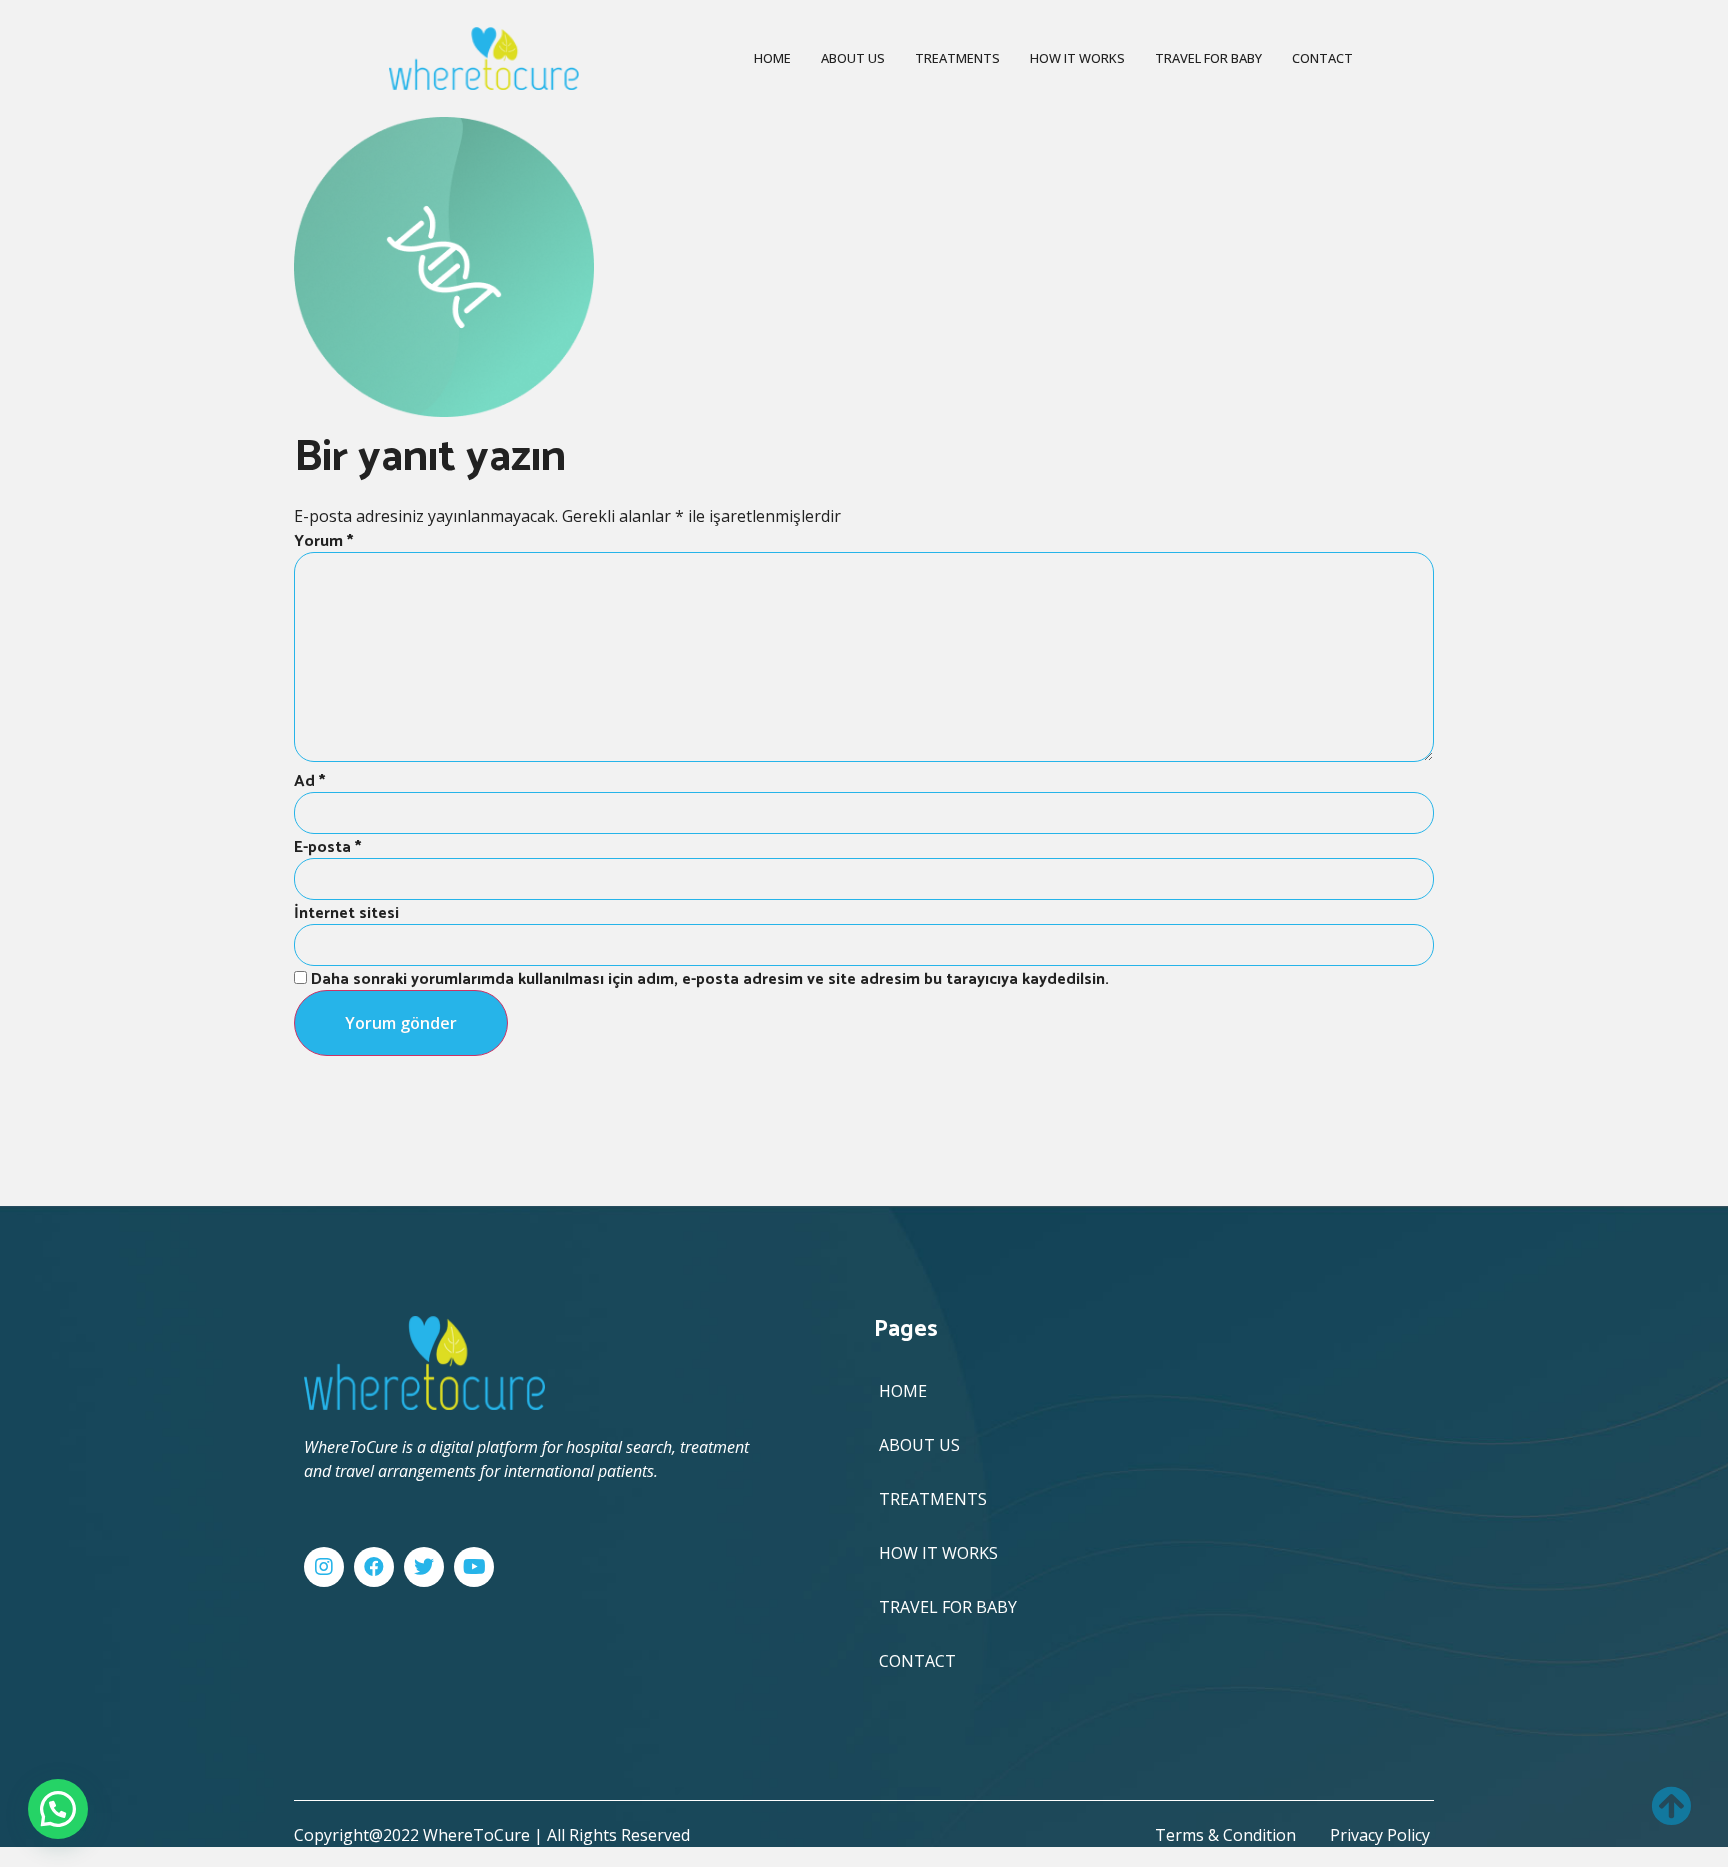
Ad (309, 781)
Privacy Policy (1380, 1835)
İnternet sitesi (346, 913)
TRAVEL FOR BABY (1208, 58)
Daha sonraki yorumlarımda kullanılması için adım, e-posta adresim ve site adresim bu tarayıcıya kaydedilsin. (710, 979)
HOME (772, 58)
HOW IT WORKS (1077, 58)
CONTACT (1322, 58)
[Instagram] (324, 1567)
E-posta (327, 847)
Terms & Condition (1225, 1835)
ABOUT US (853, 58)
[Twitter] (424, 1567)
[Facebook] (374, 1567)
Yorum (323, 541)
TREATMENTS (957, 58)
